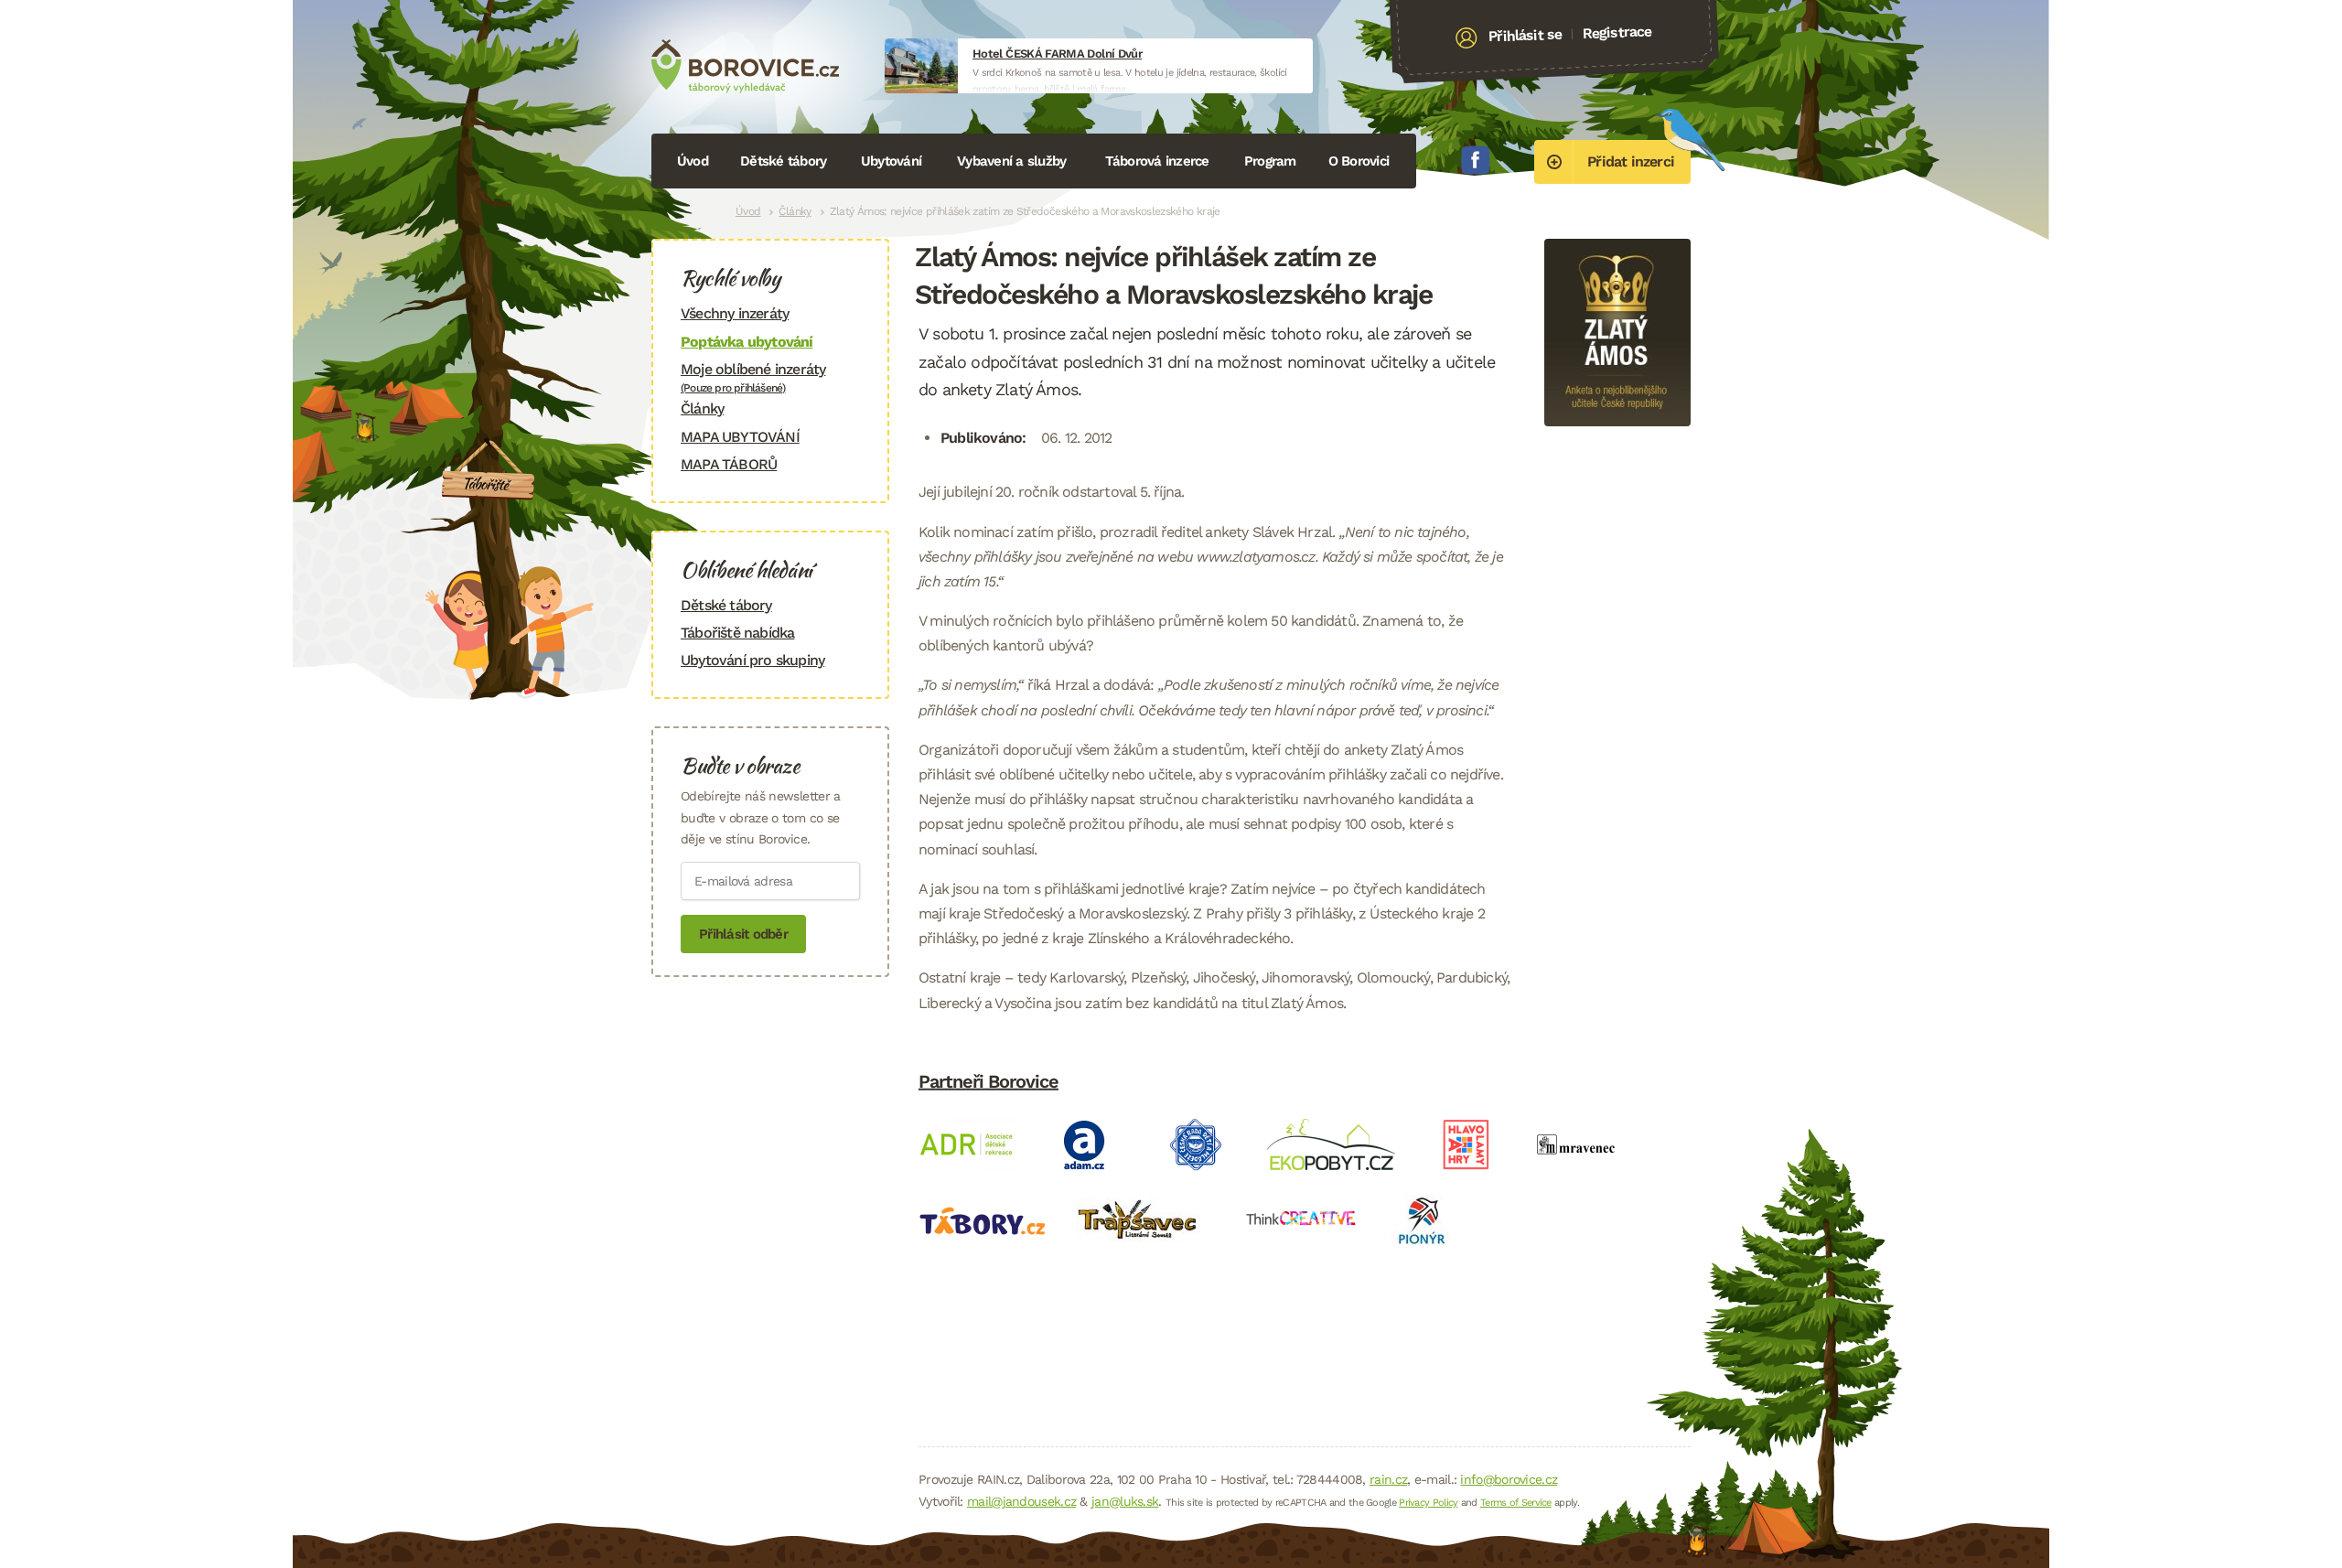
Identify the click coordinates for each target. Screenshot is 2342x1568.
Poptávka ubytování (747, 342)
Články (795, 211)
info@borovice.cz (1509, 1479)
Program (1270, 161)
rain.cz (1388, 1479)
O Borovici (1359, 161)
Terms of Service (1516, 1503)
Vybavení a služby (1011, 161)
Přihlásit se (1526, 36)
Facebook (1476, 160)
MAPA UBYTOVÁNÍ (740, 437)
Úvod (693, 161)
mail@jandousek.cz (1021, 1501)
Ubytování (891, 161)
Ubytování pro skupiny (752, 660)
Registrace (1617, 32)
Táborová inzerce (1157, 161)
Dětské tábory (783, 161)
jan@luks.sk (1125, 1501)
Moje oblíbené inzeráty (753, 377)
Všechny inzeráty (735, 313)
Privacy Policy (1428, 1503)
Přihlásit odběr (743, 934)
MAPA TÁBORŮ (729, 464)
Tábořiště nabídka (737, 633)
